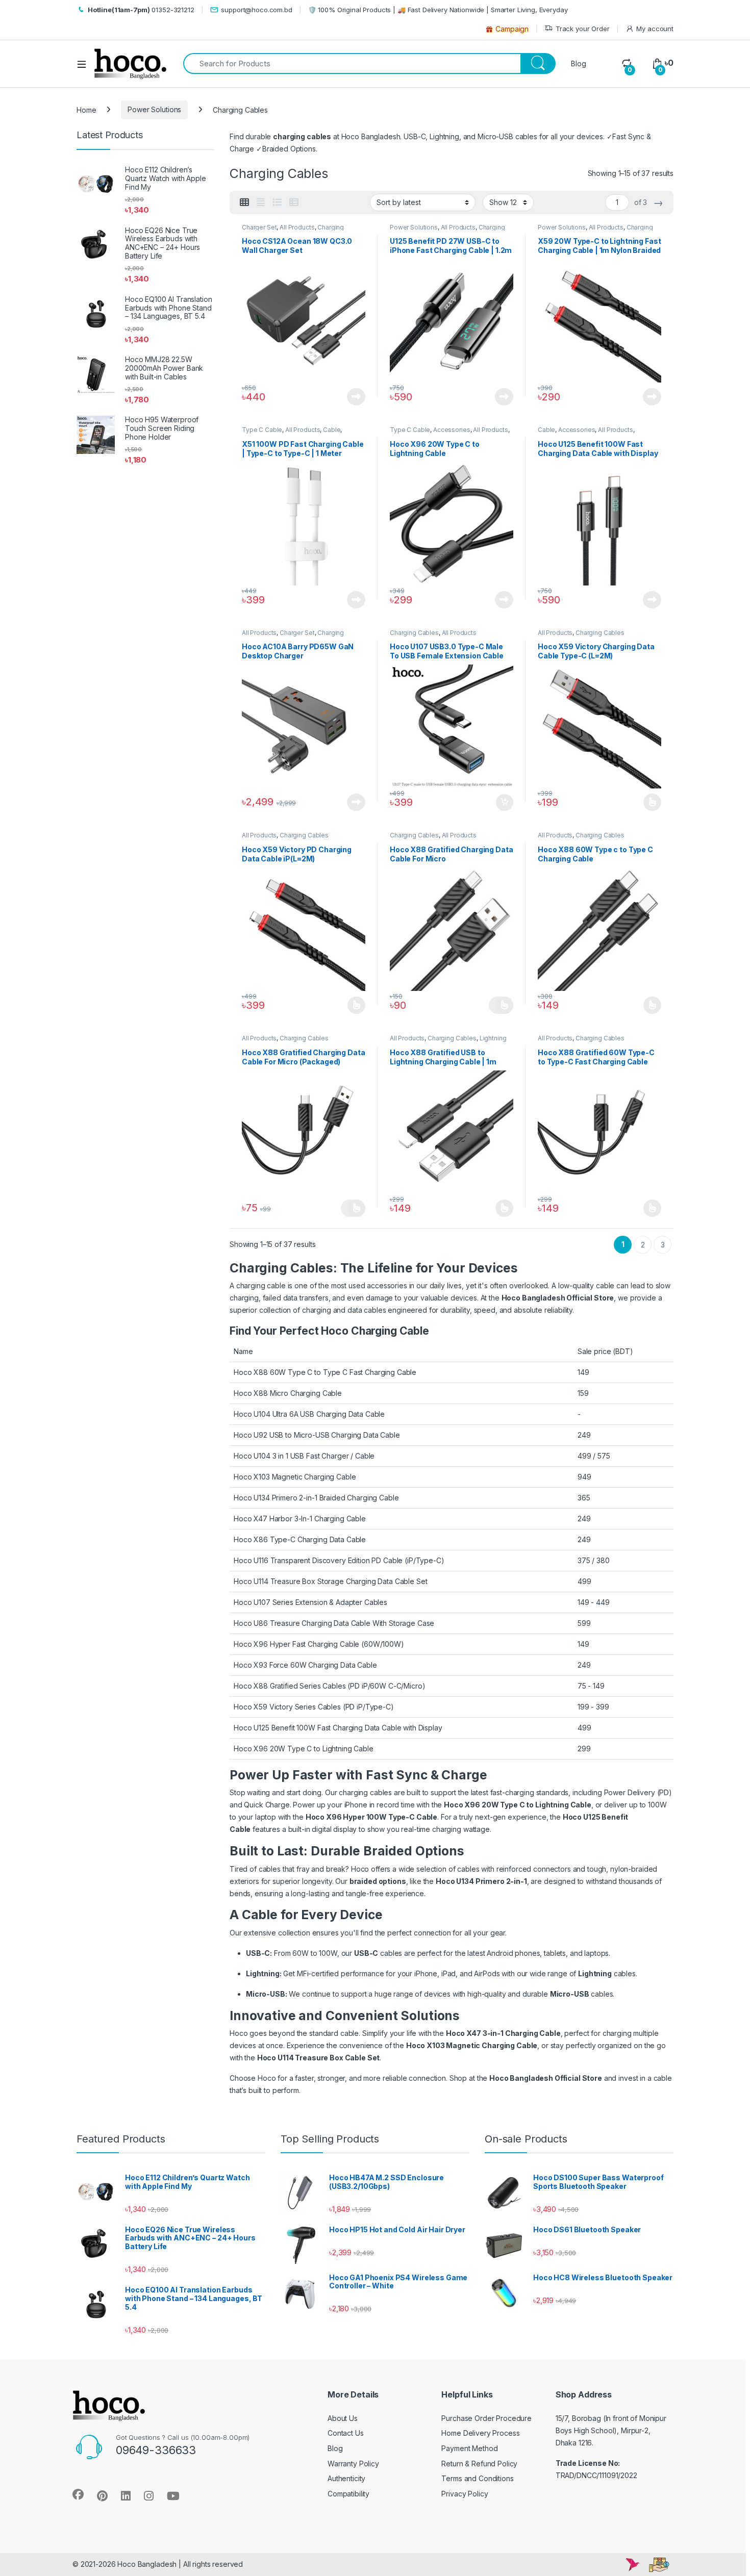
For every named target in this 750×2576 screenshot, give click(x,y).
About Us (343, 2418)
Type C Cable (262, 430)
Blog (578, 63)
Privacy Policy (465, 2494)
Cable (332, 430)
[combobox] (352, 63)
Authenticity (346, 2478)
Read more (356, 397)
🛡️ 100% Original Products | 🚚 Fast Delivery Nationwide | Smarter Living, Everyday (438, 10)
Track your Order (583, 29)
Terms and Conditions (477, 2478)
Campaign (512, 29)
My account (655, 29)
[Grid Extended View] (261, 202)
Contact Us (346, 2433)
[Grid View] (244, 202)
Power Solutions (154, 109)
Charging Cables (414, 633)
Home (86, 109)
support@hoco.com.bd (256, 10)
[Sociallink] (78, 2494)
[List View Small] (294, 202)
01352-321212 (141, 10)
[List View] (277, 202)
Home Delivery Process (480, 2433)
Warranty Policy (353, 2464)
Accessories (452, 430)
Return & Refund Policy (479, 2464)
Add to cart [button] (505, 803)
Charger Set (259, 227)
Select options (649, 802)
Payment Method (469, 2448)
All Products (297, 227)
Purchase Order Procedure (486, 2418)
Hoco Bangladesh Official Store (558, 1298)
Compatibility (348, 2494)
